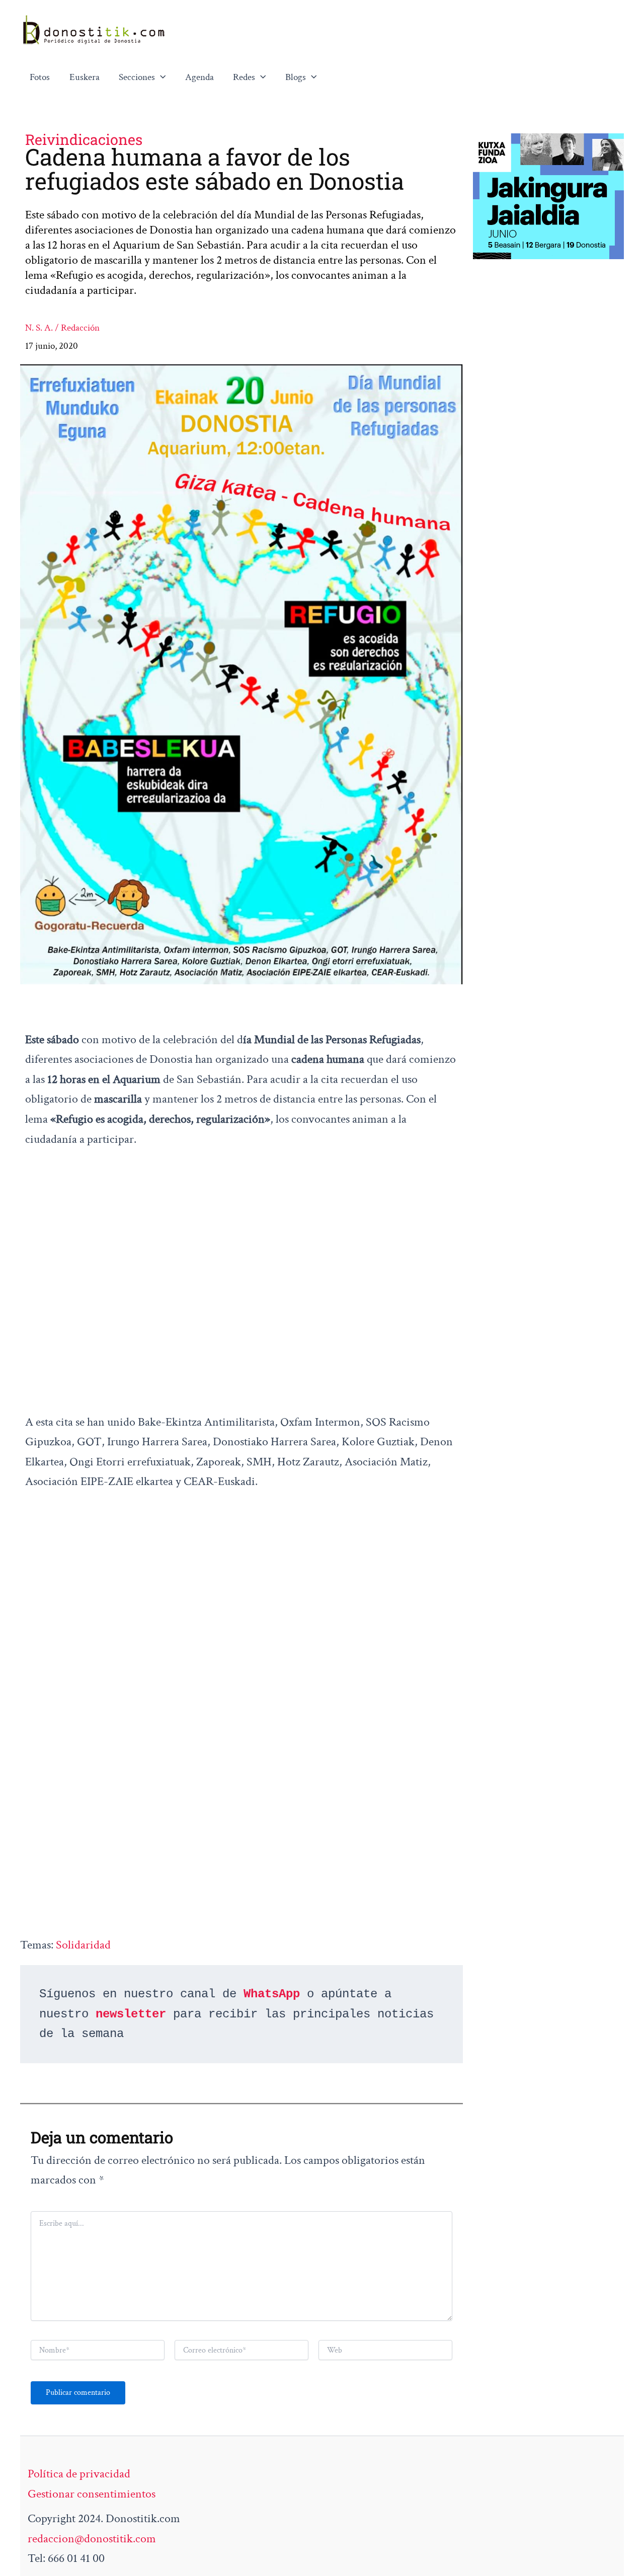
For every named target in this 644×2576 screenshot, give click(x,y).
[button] (160, 77)
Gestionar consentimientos (92, 2494)
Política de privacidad (79, 2474)
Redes (244, 77)
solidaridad (83, 1945)
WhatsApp (272, 1994)
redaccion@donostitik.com (92, 2539)
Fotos (40, 77)
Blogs (296, 77)
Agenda (199, 77)
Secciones (137, 77)
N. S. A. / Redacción (62, 328)
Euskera (85, 77)
